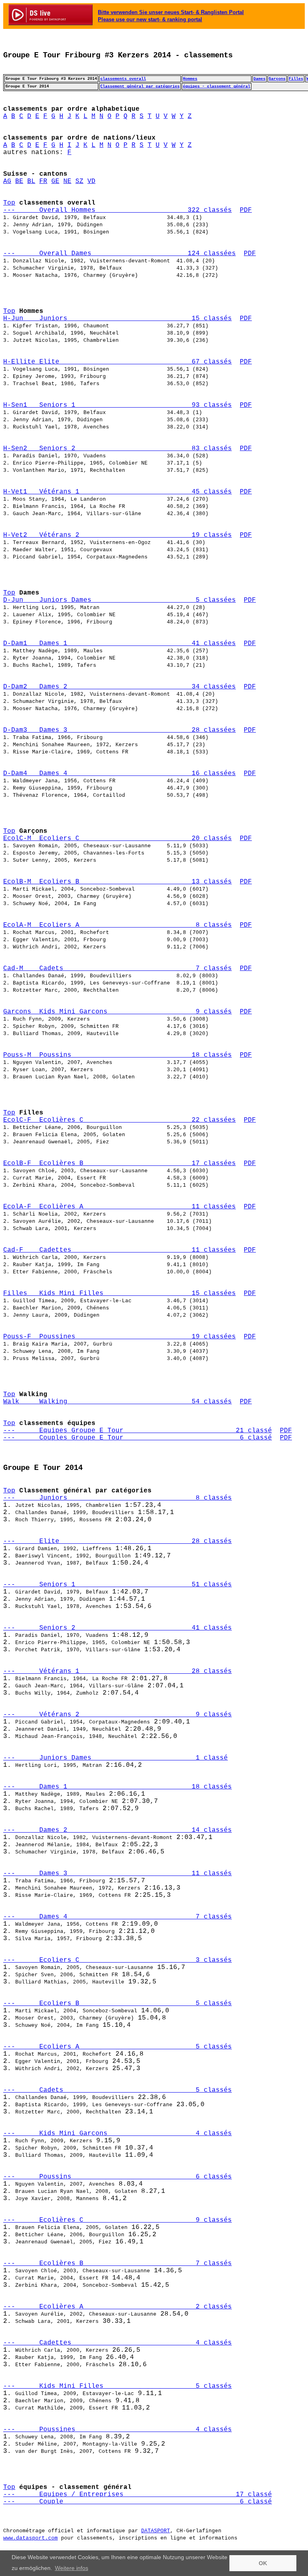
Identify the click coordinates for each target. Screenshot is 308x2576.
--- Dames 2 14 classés (118, 1830)
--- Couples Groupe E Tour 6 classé (138, 1438)
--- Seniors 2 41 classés (118, 1628)
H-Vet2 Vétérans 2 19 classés (118, 535)
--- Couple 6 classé (138, 2502)
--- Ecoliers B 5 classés (118, 2004)
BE (19, 181)
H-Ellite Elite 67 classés (118, 362)
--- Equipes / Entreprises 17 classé (138, 2495)
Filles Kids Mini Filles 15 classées (120, 1293)
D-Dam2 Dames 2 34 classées (120, 687)
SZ (79, 181)
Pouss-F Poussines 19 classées (120, 1337)
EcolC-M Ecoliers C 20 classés (118, 838)
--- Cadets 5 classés (118, 2090)
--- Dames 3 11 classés (118, 1874)
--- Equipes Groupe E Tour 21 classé (138, 1431)
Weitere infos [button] (72, 2568)
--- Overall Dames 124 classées (120, 254)
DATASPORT (156, 2531)
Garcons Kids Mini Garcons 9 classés (118, 1012)
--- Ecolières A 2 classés (118, 2307)
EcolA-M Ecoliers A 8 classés (118, 925)
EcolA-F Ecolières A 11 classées (120, 1207)
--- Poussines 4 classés (118, 2430)
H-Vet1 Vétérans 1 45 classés (118, 492)
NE (67, 181)
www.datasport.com (30, 2538)
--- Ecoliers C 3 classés (118, 1960)
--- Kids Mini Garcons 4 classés (118, 2133)
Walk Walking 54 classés (118, 1402)
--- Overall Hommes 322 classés (118, 210)
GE (55, 181)
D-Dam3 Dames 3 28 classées (120, 730)
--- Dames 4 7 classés (118, 1917)
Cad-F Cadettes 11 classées (120, 1250)
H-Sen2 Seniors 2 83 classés (118, 449)
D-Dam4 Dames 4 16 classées (120, 773)
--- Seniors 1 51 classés (118, 1585)
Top (9, 203)
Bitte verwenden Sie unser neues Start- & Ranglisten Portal (171, 12)
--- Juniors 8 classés (118, 1498)
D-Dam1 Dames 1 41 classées (120, 643)
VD (91, 181)
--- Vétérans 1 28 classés (118, 1671)
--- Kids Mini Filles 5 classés (118, 2386)
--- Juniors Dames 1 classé (115, 1758)
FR (43, 181)
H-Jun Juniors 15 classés (118, 319)
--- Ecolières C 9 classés (118, 2220)
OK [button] (263, 2563)
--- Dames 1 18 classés (118, 1787)
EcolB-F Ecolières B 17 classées (120, 1163)
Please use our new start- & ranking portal (150, 19)
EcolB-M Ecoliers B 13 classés (118, 882)
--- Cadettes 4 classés (118, 2343)
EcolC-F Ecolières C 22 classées (120, 1120)
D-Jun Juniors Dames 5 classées (120, 600)
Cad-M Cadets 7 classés (118, 968)
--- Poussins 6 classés (118, 2177)
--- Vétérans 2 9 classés (118, 1715)
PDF (246, 210)
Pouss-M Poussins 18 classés (118, 1055)
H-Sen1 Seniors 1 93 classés (118, 405)
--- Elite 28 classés (118, 1541)
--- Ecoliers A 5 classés (118, 2047)
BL (31, 181)
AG (7, 181)
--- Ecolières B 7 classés (118, 2263)
